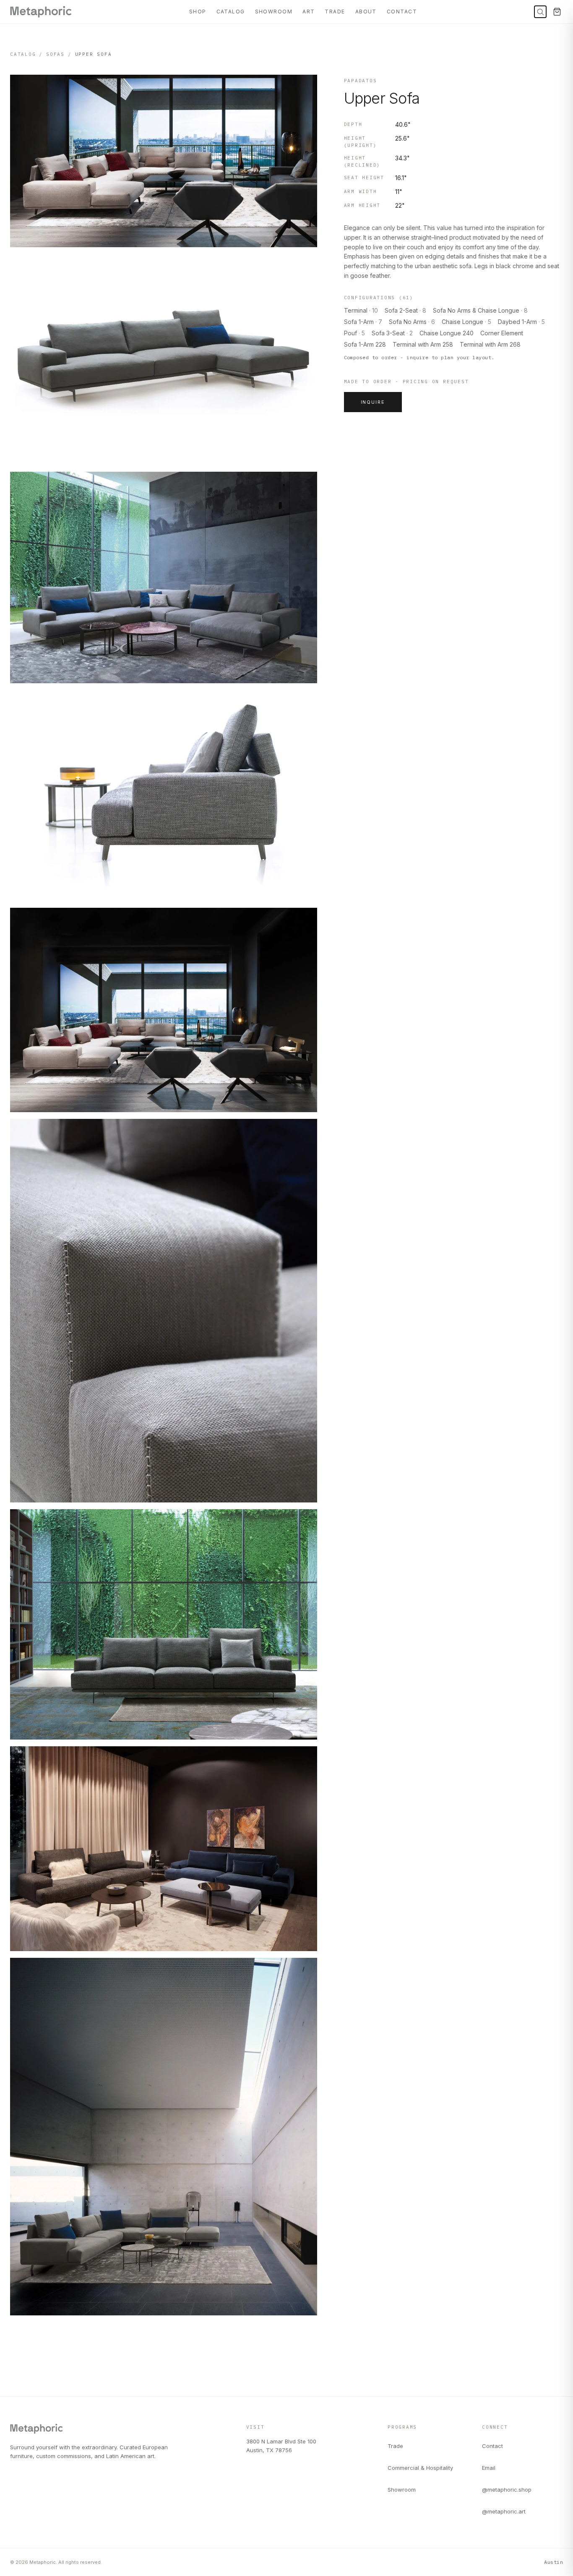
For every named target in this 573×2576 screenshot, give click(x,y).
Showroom (274, 12)
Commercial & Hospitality (420, 2468)
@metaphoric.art (504, 2511)
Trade (335, 12)
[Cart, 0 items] (557, 12)
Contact (402, 12)
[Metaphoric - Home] (41, 12)
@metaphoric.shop (507, 2490)
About (366, 12)
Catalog (231, 12)
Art (309, 12)
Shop (198, 12)
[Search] (540, 12)
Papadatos (361, 81)
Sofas (55, 54)
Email (489, 2468)
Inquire (373, 402)
